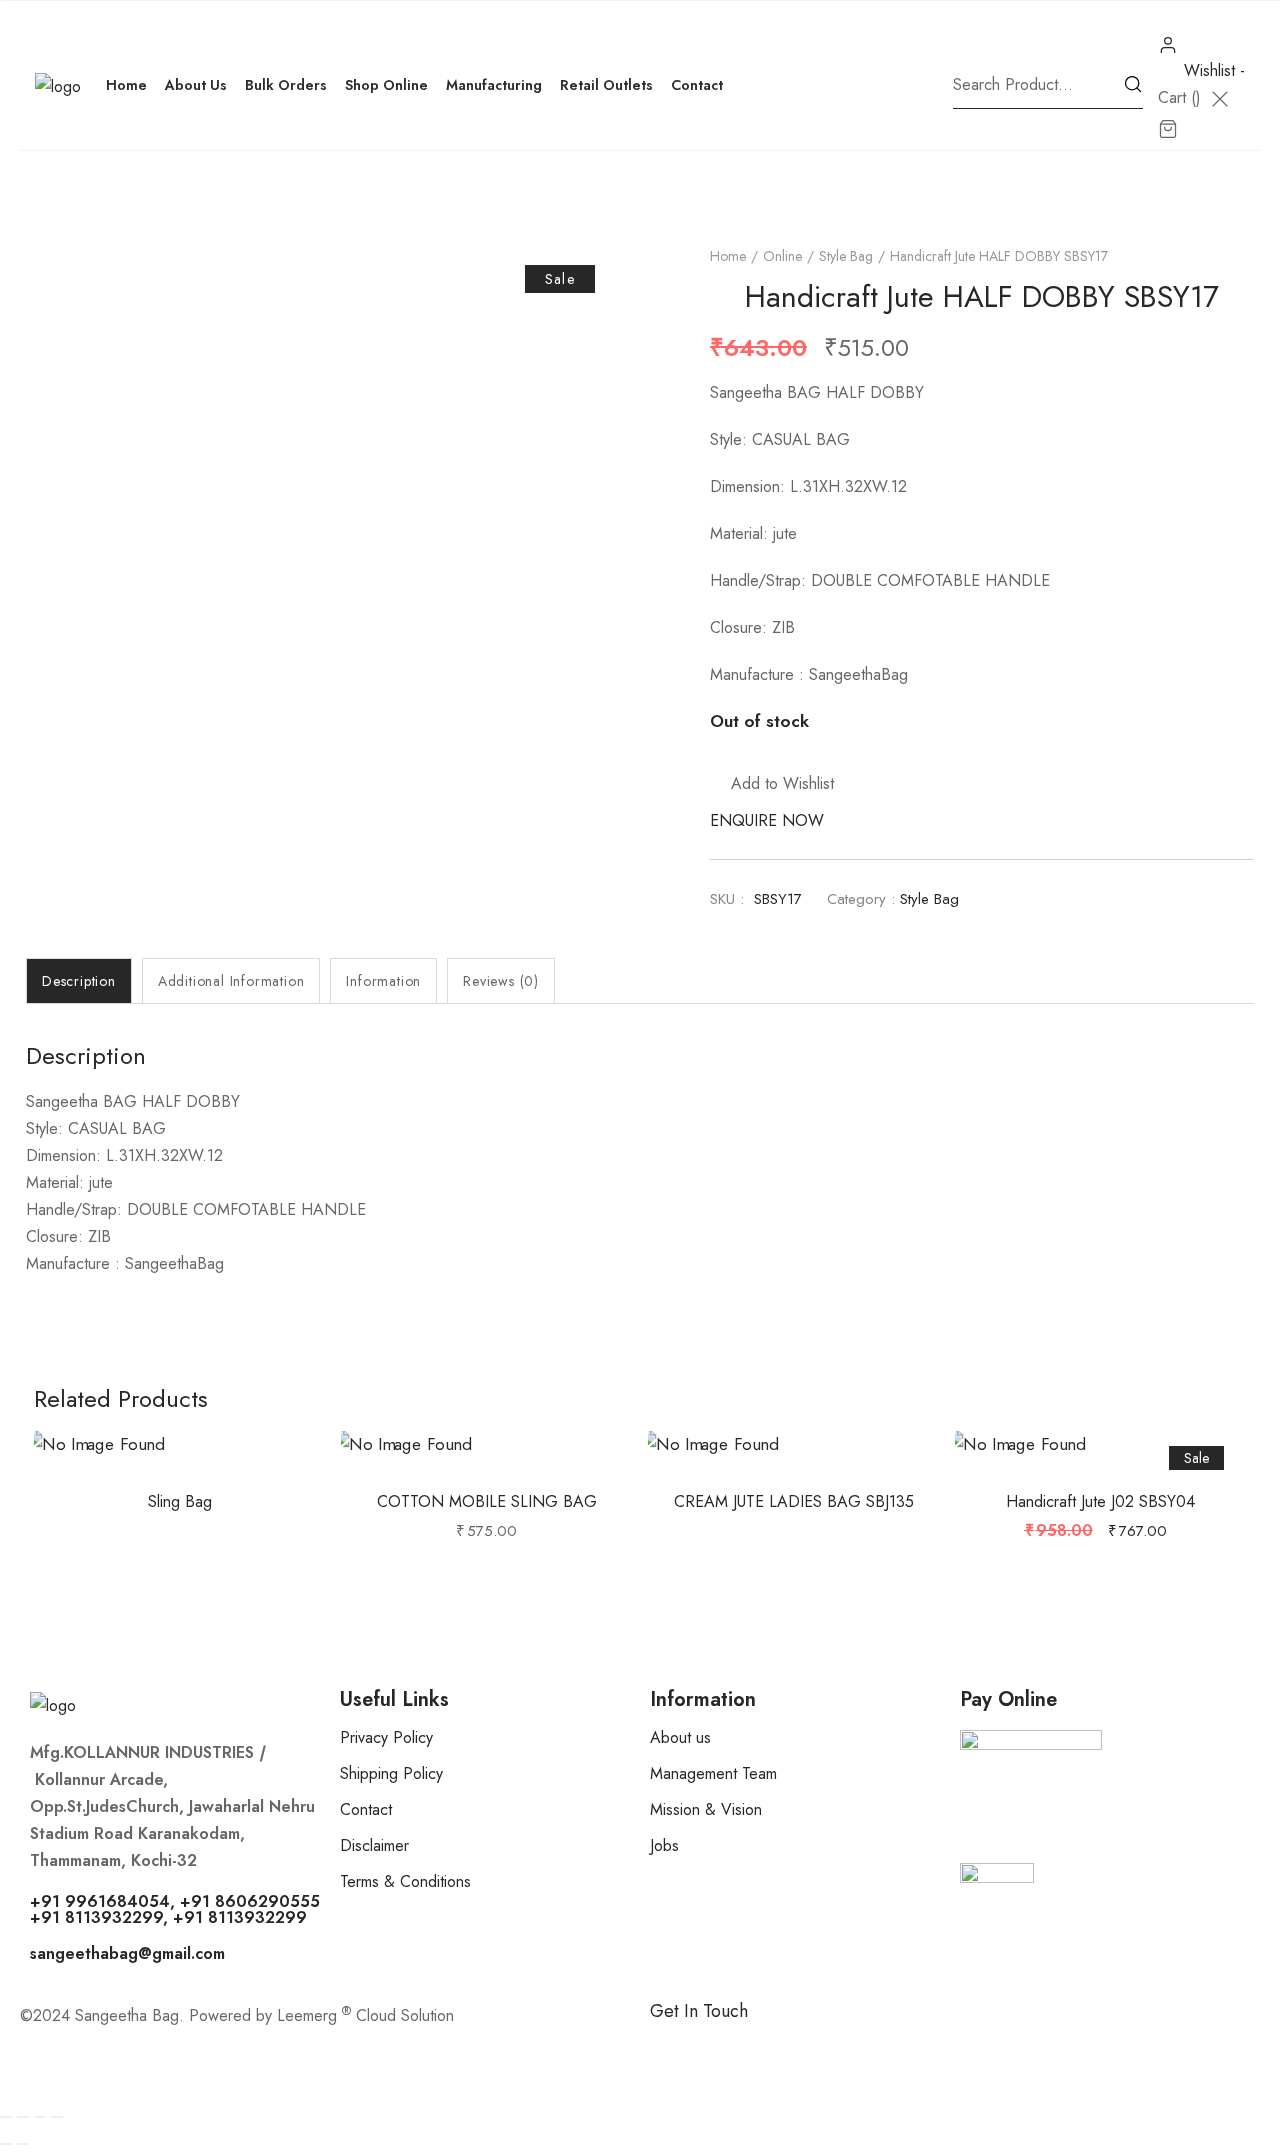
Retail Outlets (606, 85)
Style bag (846, 256)
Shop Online (386, 85)
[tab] (79, 981)
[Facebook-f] (675, 2045)
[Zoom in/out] (6, 2117)
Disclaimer (374, 1845)
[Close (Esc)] (57, 2117)
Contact (697, 85)
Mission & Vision (706, 1809)
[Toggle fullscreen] (23, 2117)
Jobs (664, 1845)
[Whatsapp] (730, 2045)
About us (680, 1737)
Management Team (713, 1773)
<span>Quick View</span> (203, 1476)
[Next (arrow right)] (23, 2144)
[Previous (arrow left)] (6, 2144)
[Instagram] (785, 2045)
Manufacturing (494, 85)
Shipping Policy (391, 1773)
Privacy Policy (386, 1737)
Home (126, 85)
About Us (196, 85)
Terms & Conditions (405, 1881)
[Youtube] (895, 2045)
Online (782, 256)
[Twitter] (840, 2045)
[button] (772, 783)
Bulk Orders (286, 85)
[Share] (40, 2117)
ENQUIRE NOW (767, 820)
